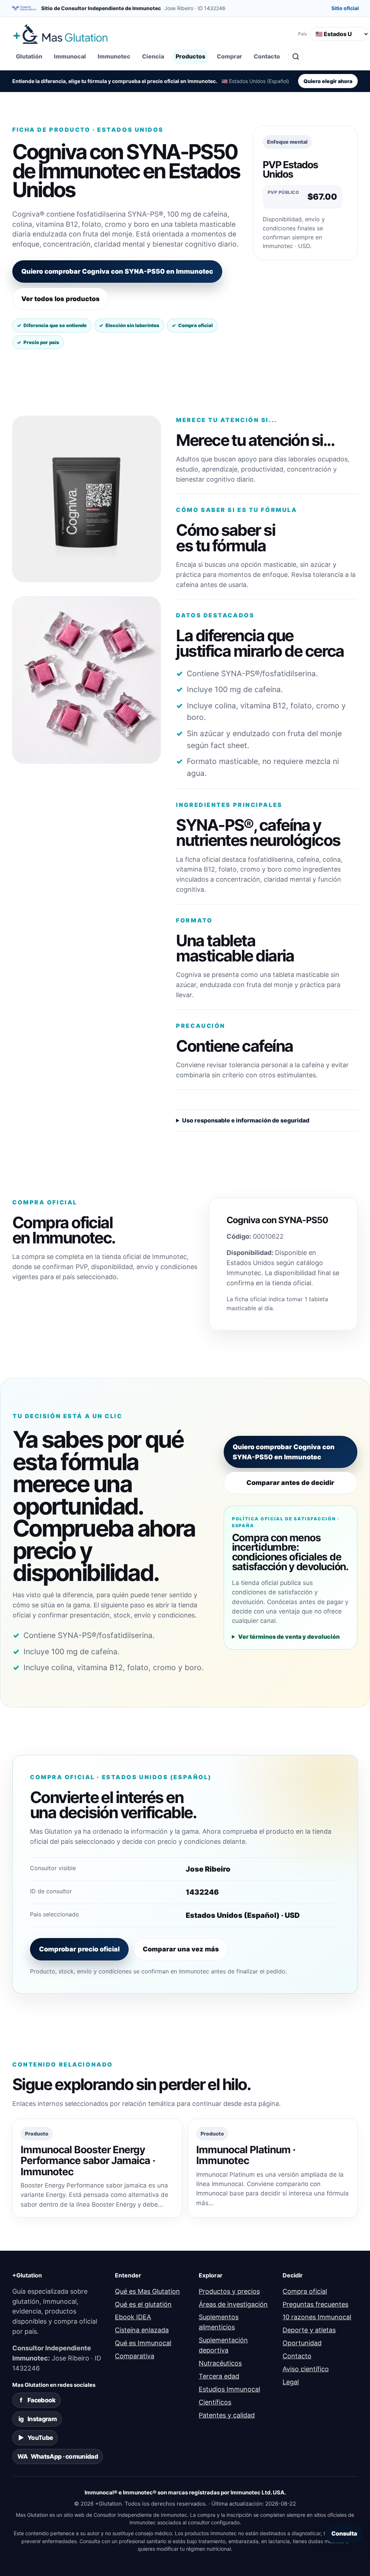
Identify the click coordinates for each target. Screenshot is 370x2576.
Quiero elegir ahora (328, 81)
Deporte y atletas (309, 2330)
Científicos (215, 2402)
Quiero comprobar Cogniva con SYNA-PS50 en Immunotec (117, 271)
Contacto (267, 56)
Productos (190, 56)
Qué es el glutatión (143, 2304)
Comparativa (135, 2356)
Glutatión (29, 56)
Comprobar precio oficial (79, 1949)
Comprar (229, 56)
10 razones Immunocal (317, 2317)
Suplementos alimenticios (219, 2322)
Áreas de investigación (233, 2304)
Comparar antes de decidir (290, 1483)
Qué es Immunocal (143, 2343)
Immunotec (114, 56)
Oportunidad (302, 2343)
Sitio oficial (345, 8)
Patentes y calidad (227, 2415)
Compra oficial (305, 2291)
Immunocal (70, 56)
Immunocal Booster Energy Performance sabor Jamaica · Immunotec (88, 2160)
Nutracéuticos (220, 2363)
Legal (291, 2382)
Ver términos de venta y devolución (289, 1637)
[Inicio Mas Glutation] (152, 34)
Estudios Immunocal (229, 2389)
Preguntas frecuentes (315, 2304)
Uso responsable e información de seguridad (246, 1120)
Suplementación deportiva (223, 2345)
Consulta (344, 2533)
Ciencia (153, 56)
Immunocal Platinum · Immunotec (246, 2155)
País (302, 34)
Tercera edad (219, 2376)
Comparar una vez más (181, 1949)
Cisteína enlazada (142, 2330)
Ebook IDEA (133, 2317)
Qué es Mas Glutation (147, 2291)
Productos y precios (229, 2291)
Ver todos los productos (61, 299)
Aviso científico (306, 2369)
